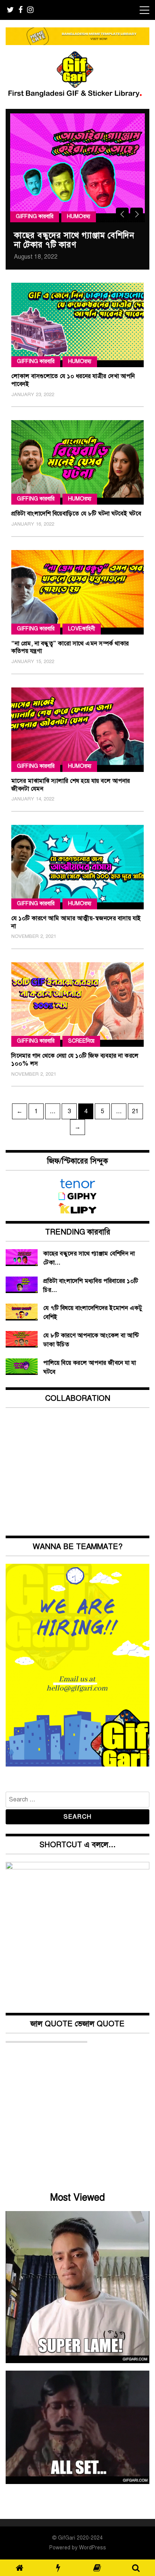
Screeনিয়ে (81, 1041)
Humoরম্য (79, 216)
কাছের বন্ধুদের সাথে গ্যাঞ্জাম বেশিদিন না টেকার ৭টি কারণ (74, 240)
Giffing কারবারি (35, 216)
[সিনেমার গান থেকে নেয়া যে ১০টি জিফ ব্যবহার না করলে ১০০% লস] (77, 1005)
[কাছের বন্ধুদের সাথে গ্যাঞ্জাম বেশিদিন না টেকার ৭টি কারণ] (77, 168)
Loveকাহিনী (82, 629)
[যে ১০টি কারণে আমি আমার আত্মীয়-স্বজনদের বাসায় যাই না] (77, 867)
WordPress (93, 2548)
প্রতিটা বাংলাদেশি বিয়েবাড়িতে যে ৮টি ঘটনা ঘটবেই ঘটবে (76, 514)
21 (137, 1111)
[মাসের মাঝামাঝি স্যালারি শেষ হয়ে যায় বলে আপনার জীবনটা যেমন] (77, 730)
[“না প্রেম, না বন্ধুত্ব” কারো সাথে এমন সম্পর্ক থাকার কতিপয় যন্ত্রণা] (77, 592)
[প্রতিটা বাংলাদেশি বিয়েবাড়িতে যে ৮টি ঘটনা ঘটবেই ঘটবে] (77, 462)
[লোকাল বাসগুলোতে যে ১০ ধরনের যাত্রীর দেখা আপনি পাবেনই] (77, 325)
